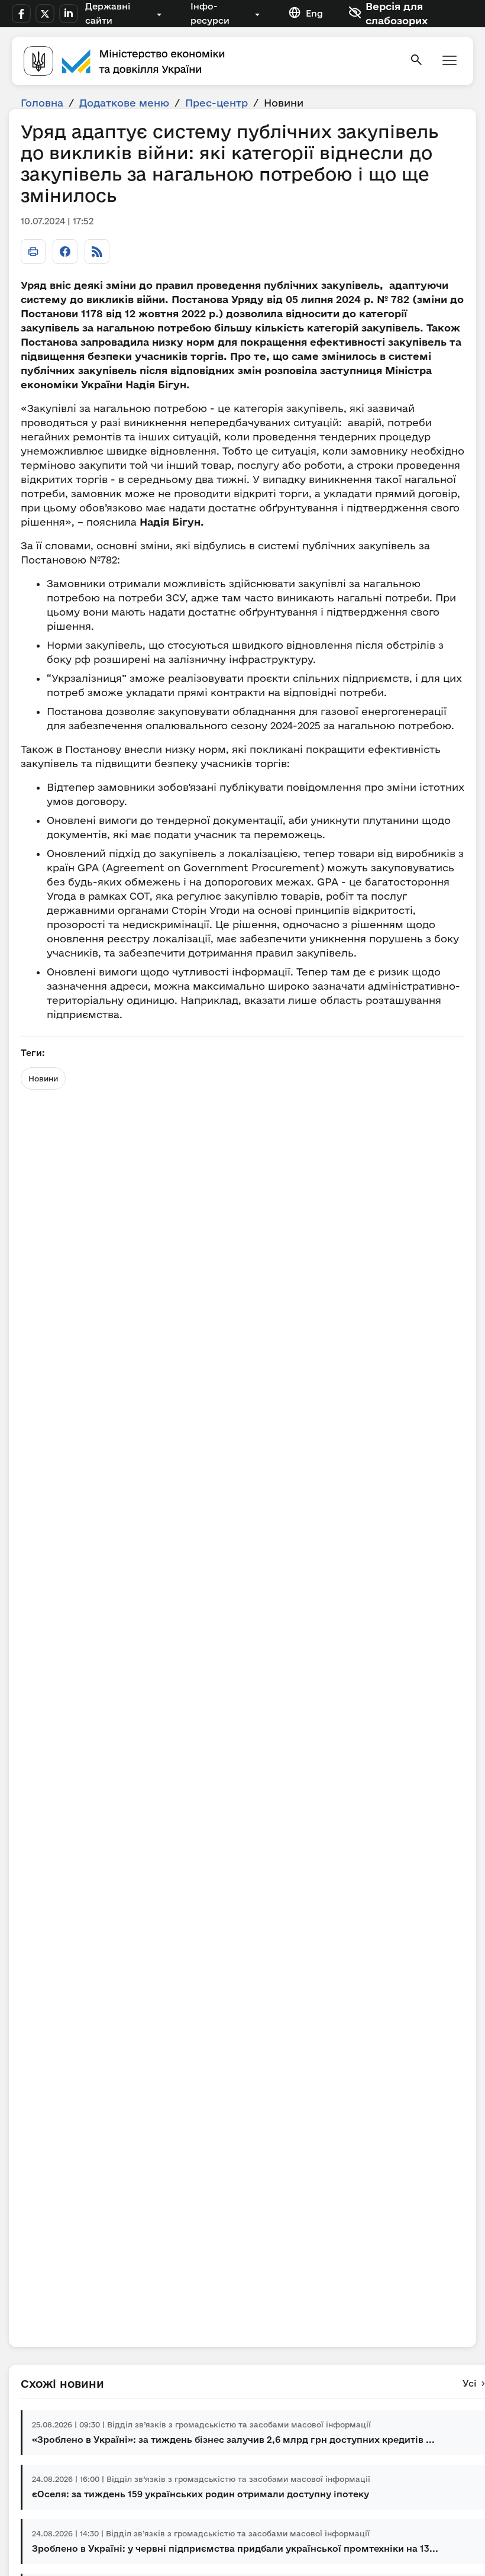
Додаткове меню (124, 103)
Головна (42, 103)
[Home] (209, 61)
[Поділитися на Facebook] (65, 252)
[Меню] (450, 61)
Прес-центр (216, 103)
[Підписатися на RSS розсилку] (97, 252)
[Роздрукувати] (33, 252)
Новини (43, 1078)
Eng (314, 13)
